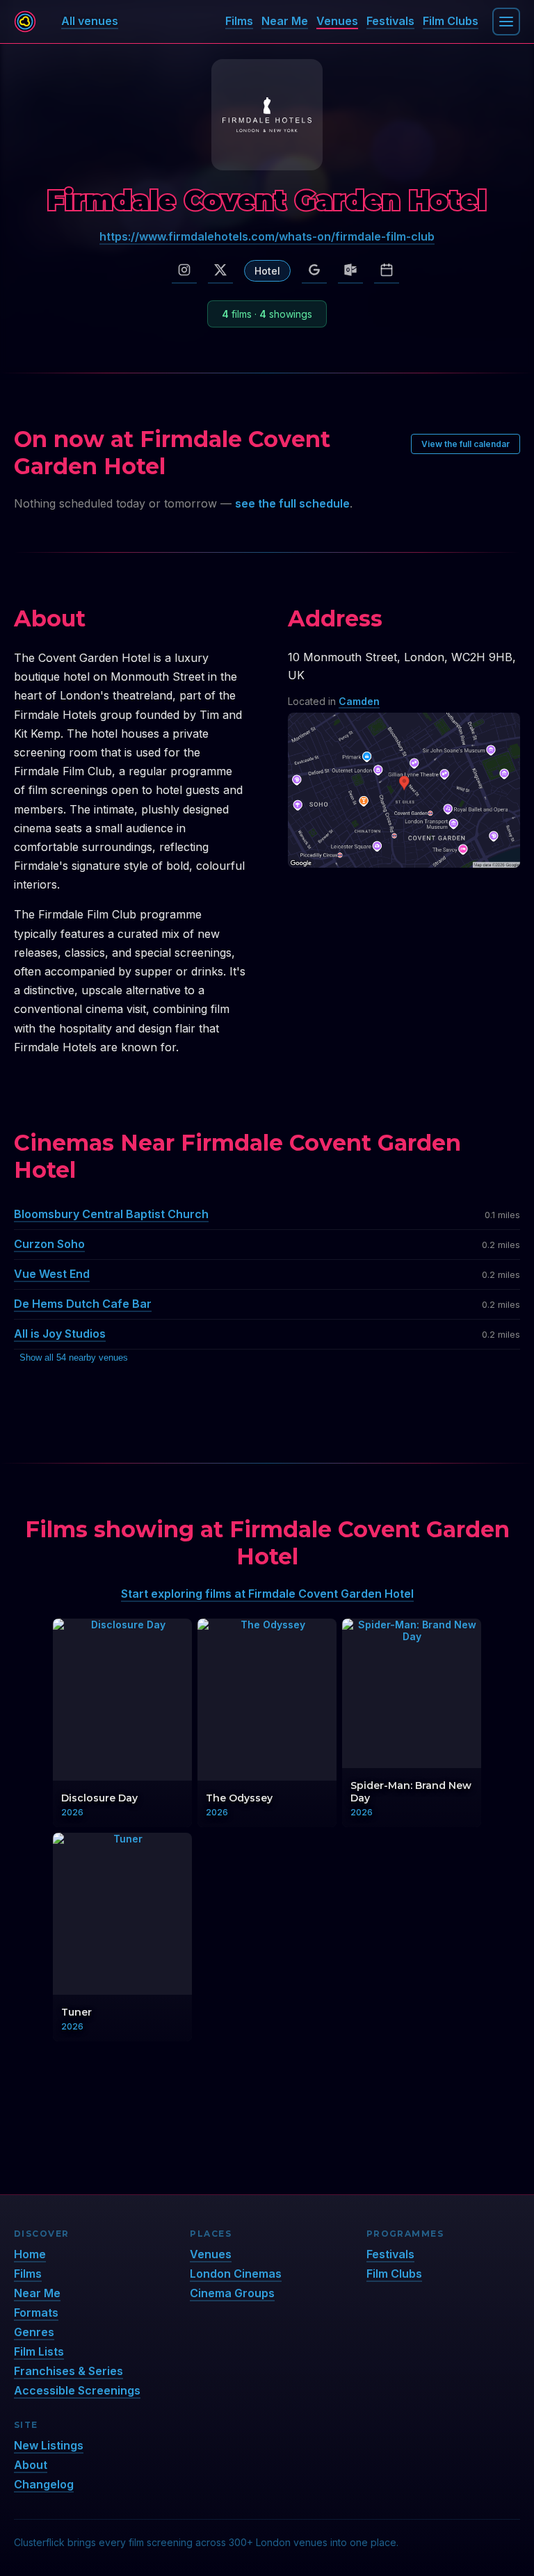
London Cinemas (236, 2274)
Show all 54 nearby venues (74, 1358)
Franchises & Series (68, 2371)
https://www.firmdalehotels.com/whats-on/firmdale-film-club (267, 236)
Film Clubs (451, 21)
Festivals (390, 21)
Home (30, 2254)
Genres (34, 2332)
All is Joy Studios (60, 1334)
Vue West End (52, 1274)
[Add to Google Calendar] (314, 270)
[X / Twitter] (220, 270)
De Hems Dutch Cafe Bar (83, 1304)
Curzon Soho (49, 1244)
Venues (337, 21)
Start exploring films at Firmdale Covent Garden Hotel (267, 1594)
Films (239, 21)
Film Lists (39, 2351)
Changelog (44, 2484)
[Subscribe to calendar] (387, 270)
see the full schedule (292, 503)
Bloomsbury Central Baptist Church (111, 1214)
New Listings (49, 2445)
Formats (36, 2312)
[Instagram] (184, 270)
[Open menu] (506, 22)
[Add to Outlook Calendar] (350, 270)
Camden (359, 701)
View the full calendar (466, 444)
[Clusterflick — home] (25, 22)
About (31, 2465)
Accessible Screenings (77, 2390)
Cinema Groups (232, 2293)
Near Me (285, 21)
